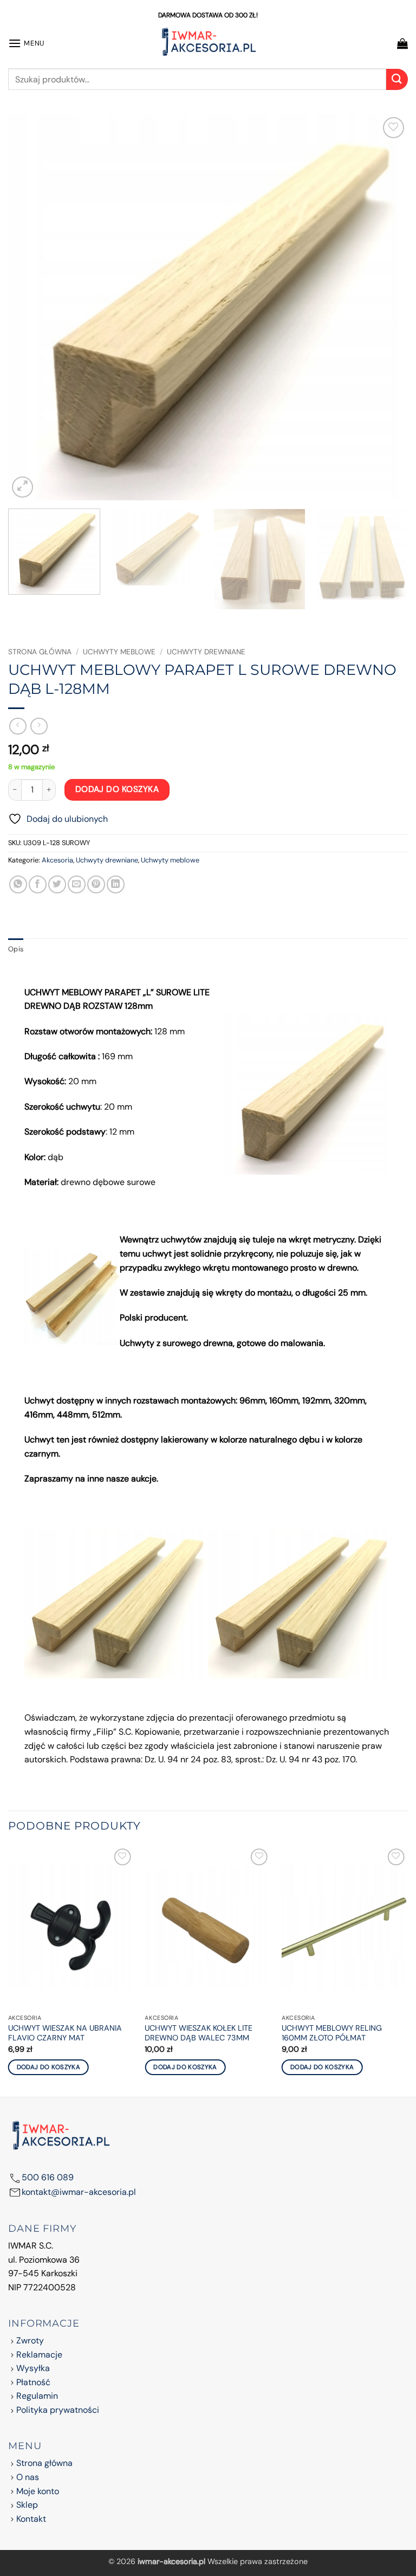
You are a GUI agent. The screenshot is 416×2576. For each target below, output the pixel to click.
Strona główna (40, 652)
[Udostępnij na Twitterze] (57, 884)
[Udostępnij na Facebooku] (38, 884)
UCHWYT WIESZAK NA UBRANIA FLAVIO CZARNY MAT (65, 2033)
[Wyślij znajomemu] (77, 884)
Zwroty (30, 2340)
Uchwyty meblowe (119, 652)
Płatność (33, 2382)
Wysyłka (33, 2368)
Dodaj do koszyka (117, 789)
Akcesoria (57, 860)
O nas (28, 2477)
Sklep (27, 2505)
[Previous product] (39, 726)
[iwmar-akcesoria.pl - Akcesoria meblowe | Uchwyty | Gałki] (208, 43)
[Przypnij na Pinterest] (96, 884)
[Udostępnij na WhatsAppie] (18, 884)
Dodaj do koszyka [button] (49, 2067)
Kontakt (31, 2519)
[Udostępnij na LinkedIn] (116, 884)
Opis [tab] (16, 949)
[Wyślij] (397, 79)
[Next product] (18, 726)
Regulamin (37, 2396)
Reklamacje (39, 2355)
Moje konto (38, 2491)
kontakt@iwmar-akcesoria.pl (79, 2192)
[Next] (386, 307)
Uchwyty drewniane (206, 652)
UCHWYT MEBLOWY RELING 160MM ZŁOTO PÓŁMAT (332, 2033)
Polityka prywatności (58, 2410)
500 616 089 (48, 2177)
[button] (26, 43)
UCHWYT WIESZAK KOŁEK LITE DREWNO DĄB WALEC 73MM (199, 2033)
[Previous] (30, 307)
